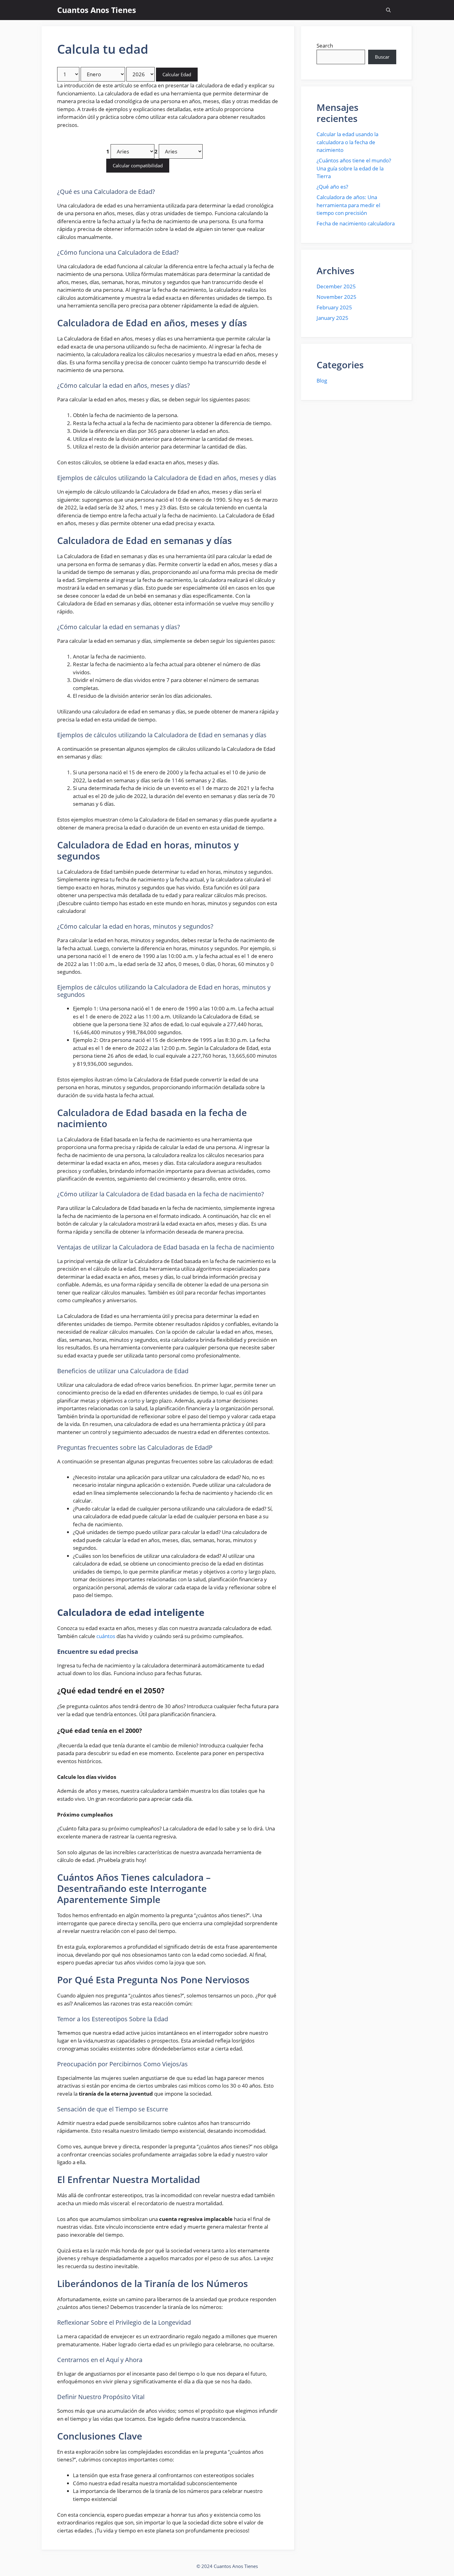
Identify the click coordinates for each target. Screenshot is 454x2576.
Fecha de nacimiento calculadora (356, 223)
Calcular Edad (177, 74)
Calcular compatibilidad (138, 165)
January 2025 (332, 318)
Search (325, 46)
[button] (388, 10)
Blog (322, 381)
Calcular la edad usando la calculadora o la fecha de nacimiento (347, 142)
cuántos (106, 1636)
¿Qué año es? (332, 187)
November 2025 (336, 297)
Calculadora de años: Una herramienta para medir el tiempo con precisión (348, 205)
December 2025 (336, 286)
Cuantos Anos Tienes (97, 10)
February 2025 (334, 307)
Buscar (382, 57)
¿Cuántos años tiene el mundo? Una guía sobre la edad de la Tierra (354, 168)
